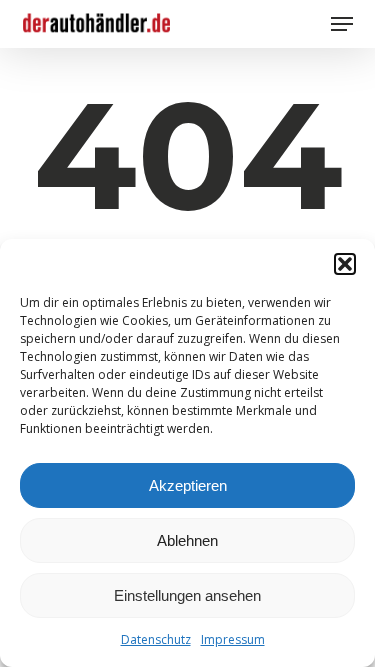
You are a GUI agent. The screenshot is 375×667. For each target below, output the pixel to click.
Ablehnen (187, 540)
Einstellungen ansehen (187, 595)
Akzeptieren (188, 485)
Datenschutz (156, 639)
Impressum (233, 639)
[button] (345, 264)
